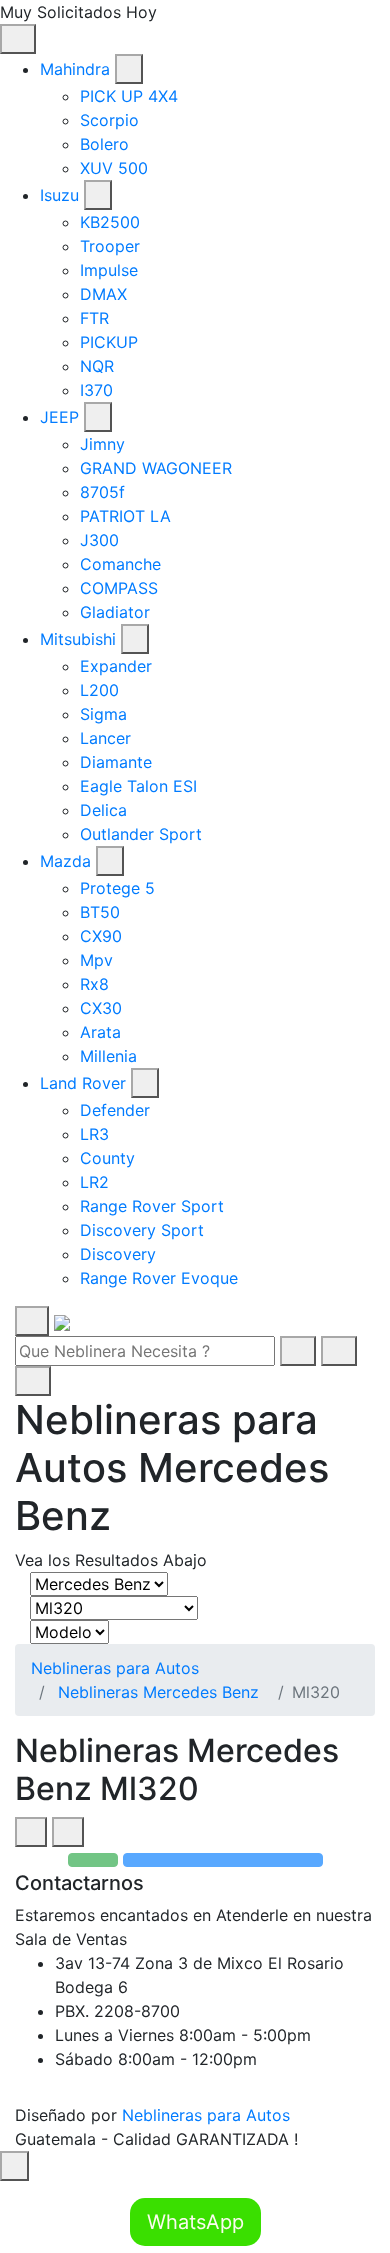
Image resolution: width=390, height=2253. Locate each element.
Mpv (96, 960)
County (107, 1158)
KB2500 (110, 222)
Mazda (65, 861)
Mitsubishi (78, 639)
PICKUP (109, 342)
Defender (115, 1110)
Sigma (103, 714)
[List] (68, 1832)
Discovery (118, 1254)
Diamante (116, 762)
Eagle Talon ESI (138, 786)
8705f (102, 492)
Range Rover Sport (152, 1206)
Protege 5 (117, 888)
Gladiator (115, 612)
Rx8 (94, 984)
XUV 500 (114, 168)
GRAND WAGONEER (156, 468)
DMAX (103, 294)
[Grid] (31, 1832)
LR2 (94, 1182)
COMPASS (119, 588)
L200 (99, 690)
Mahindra (75, 69)
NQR (97, 366)
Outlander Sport (141, 834)
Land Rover (83, 1083)
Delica (103, 810)
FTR (94, 318)
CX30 (101, 1008)
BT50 (100, 912)
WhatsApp (195, 2222)
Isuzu (59, 195)
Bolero (104, 144)
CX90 (101, 936)
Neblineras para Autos (115, 1668)
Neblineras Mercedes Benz (158, 1692)
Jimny (102, 444)
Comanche (120, 564)
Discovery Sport (142, 1230)
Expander (116, 666)
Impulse (109, 270)
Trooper (110, 246)
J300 (99, 540)
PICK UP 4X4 (129, 96)
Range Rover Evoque (159, 1278)
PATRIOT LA (125, 516)
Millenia (108, 1056)
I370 (96, 390)
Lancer (105, 738)
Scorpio (109, 120)
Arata (100, 1032)
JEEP (59, 417)
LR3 (94, 1134)
